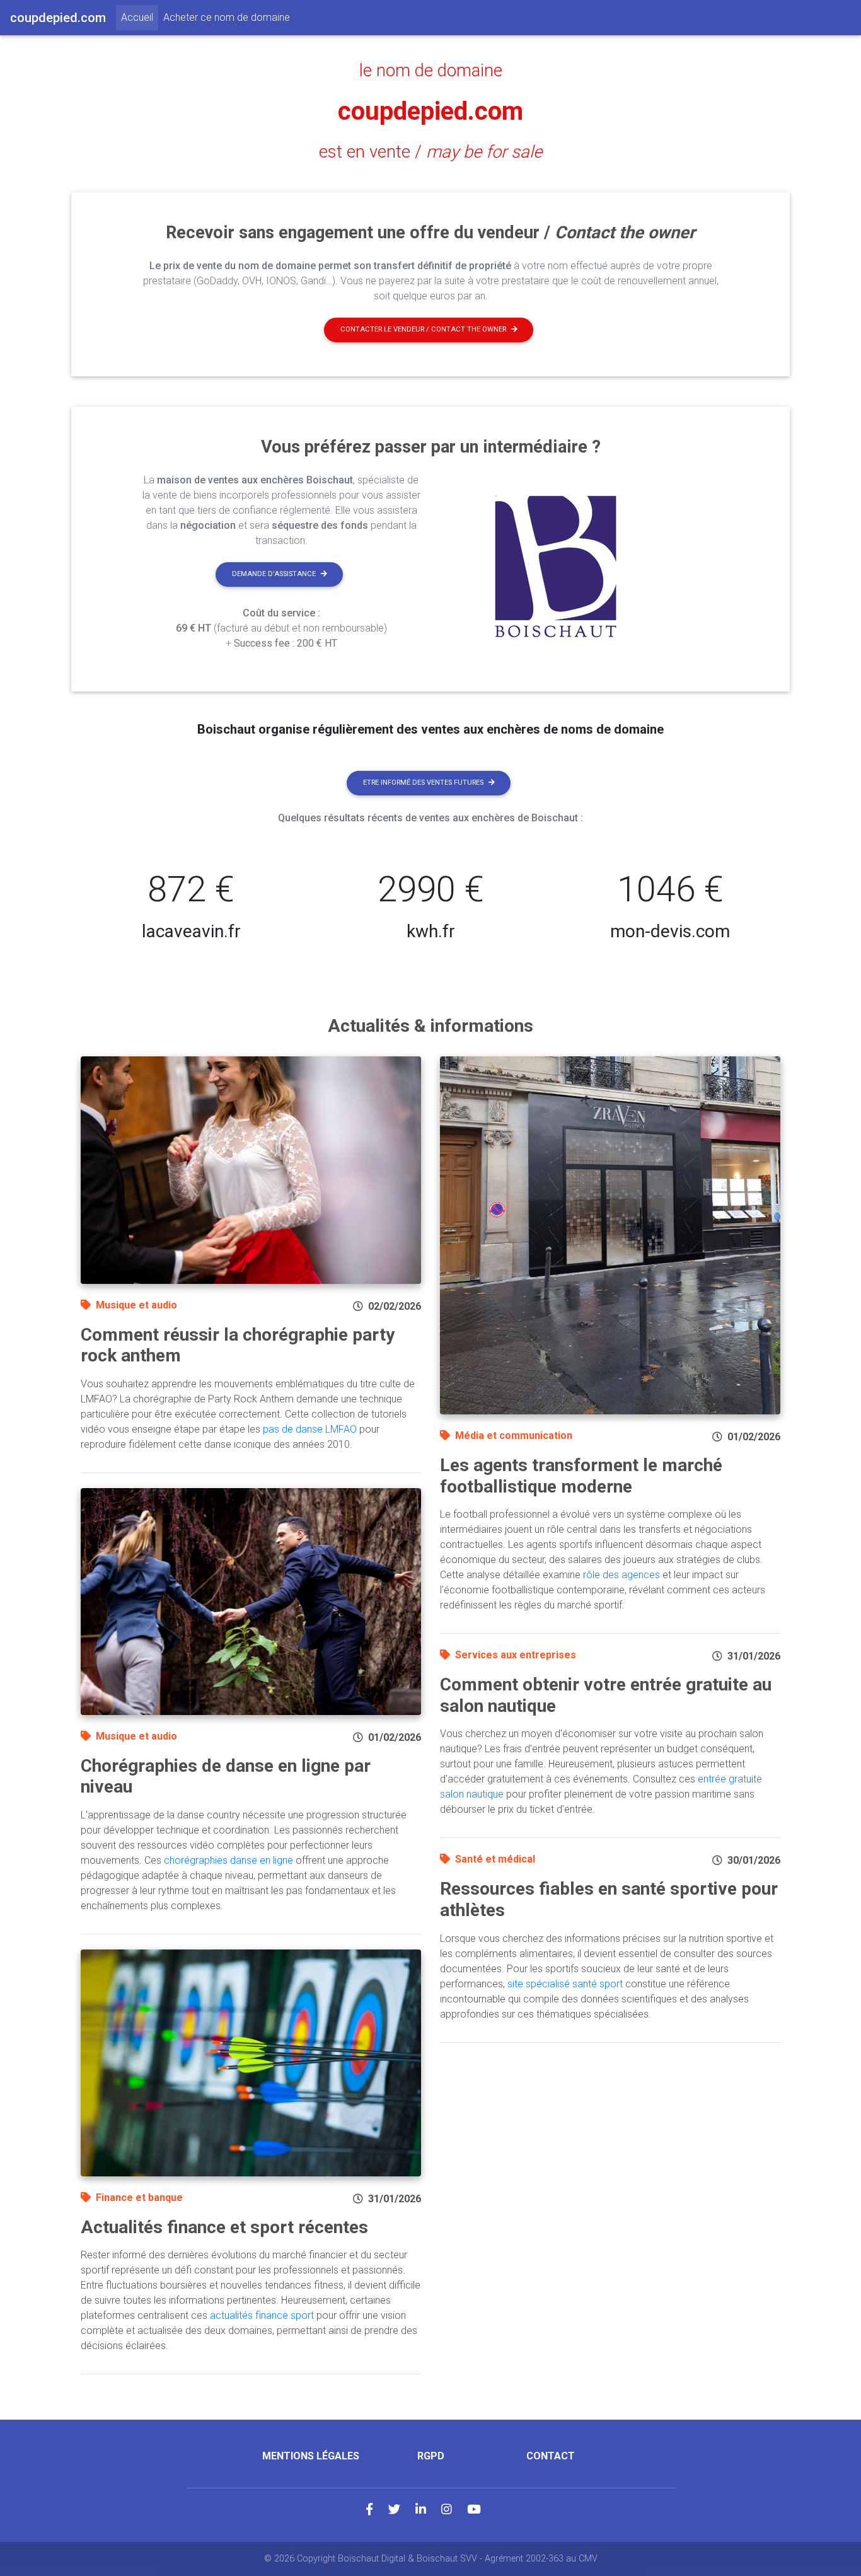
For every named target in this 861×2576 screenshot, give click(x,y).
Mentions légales (311, 2456)
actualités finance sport (262, 2315)
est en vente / (430, 152)
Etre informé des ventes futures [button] (423, 783)
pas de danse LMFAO (310, 1429)
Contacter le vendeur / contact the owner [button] (423, 329)
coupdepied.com (430, 111)
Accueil (140, 17)
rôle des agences (621, 1575)
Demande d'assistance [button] (274, 574)
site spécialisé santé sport (565, 1984)
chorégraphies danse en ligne (228, 1860)
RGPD (431, 2456)
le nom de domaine (431, 71)
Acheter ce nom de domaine (227, 17)
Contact (551, 2456)
